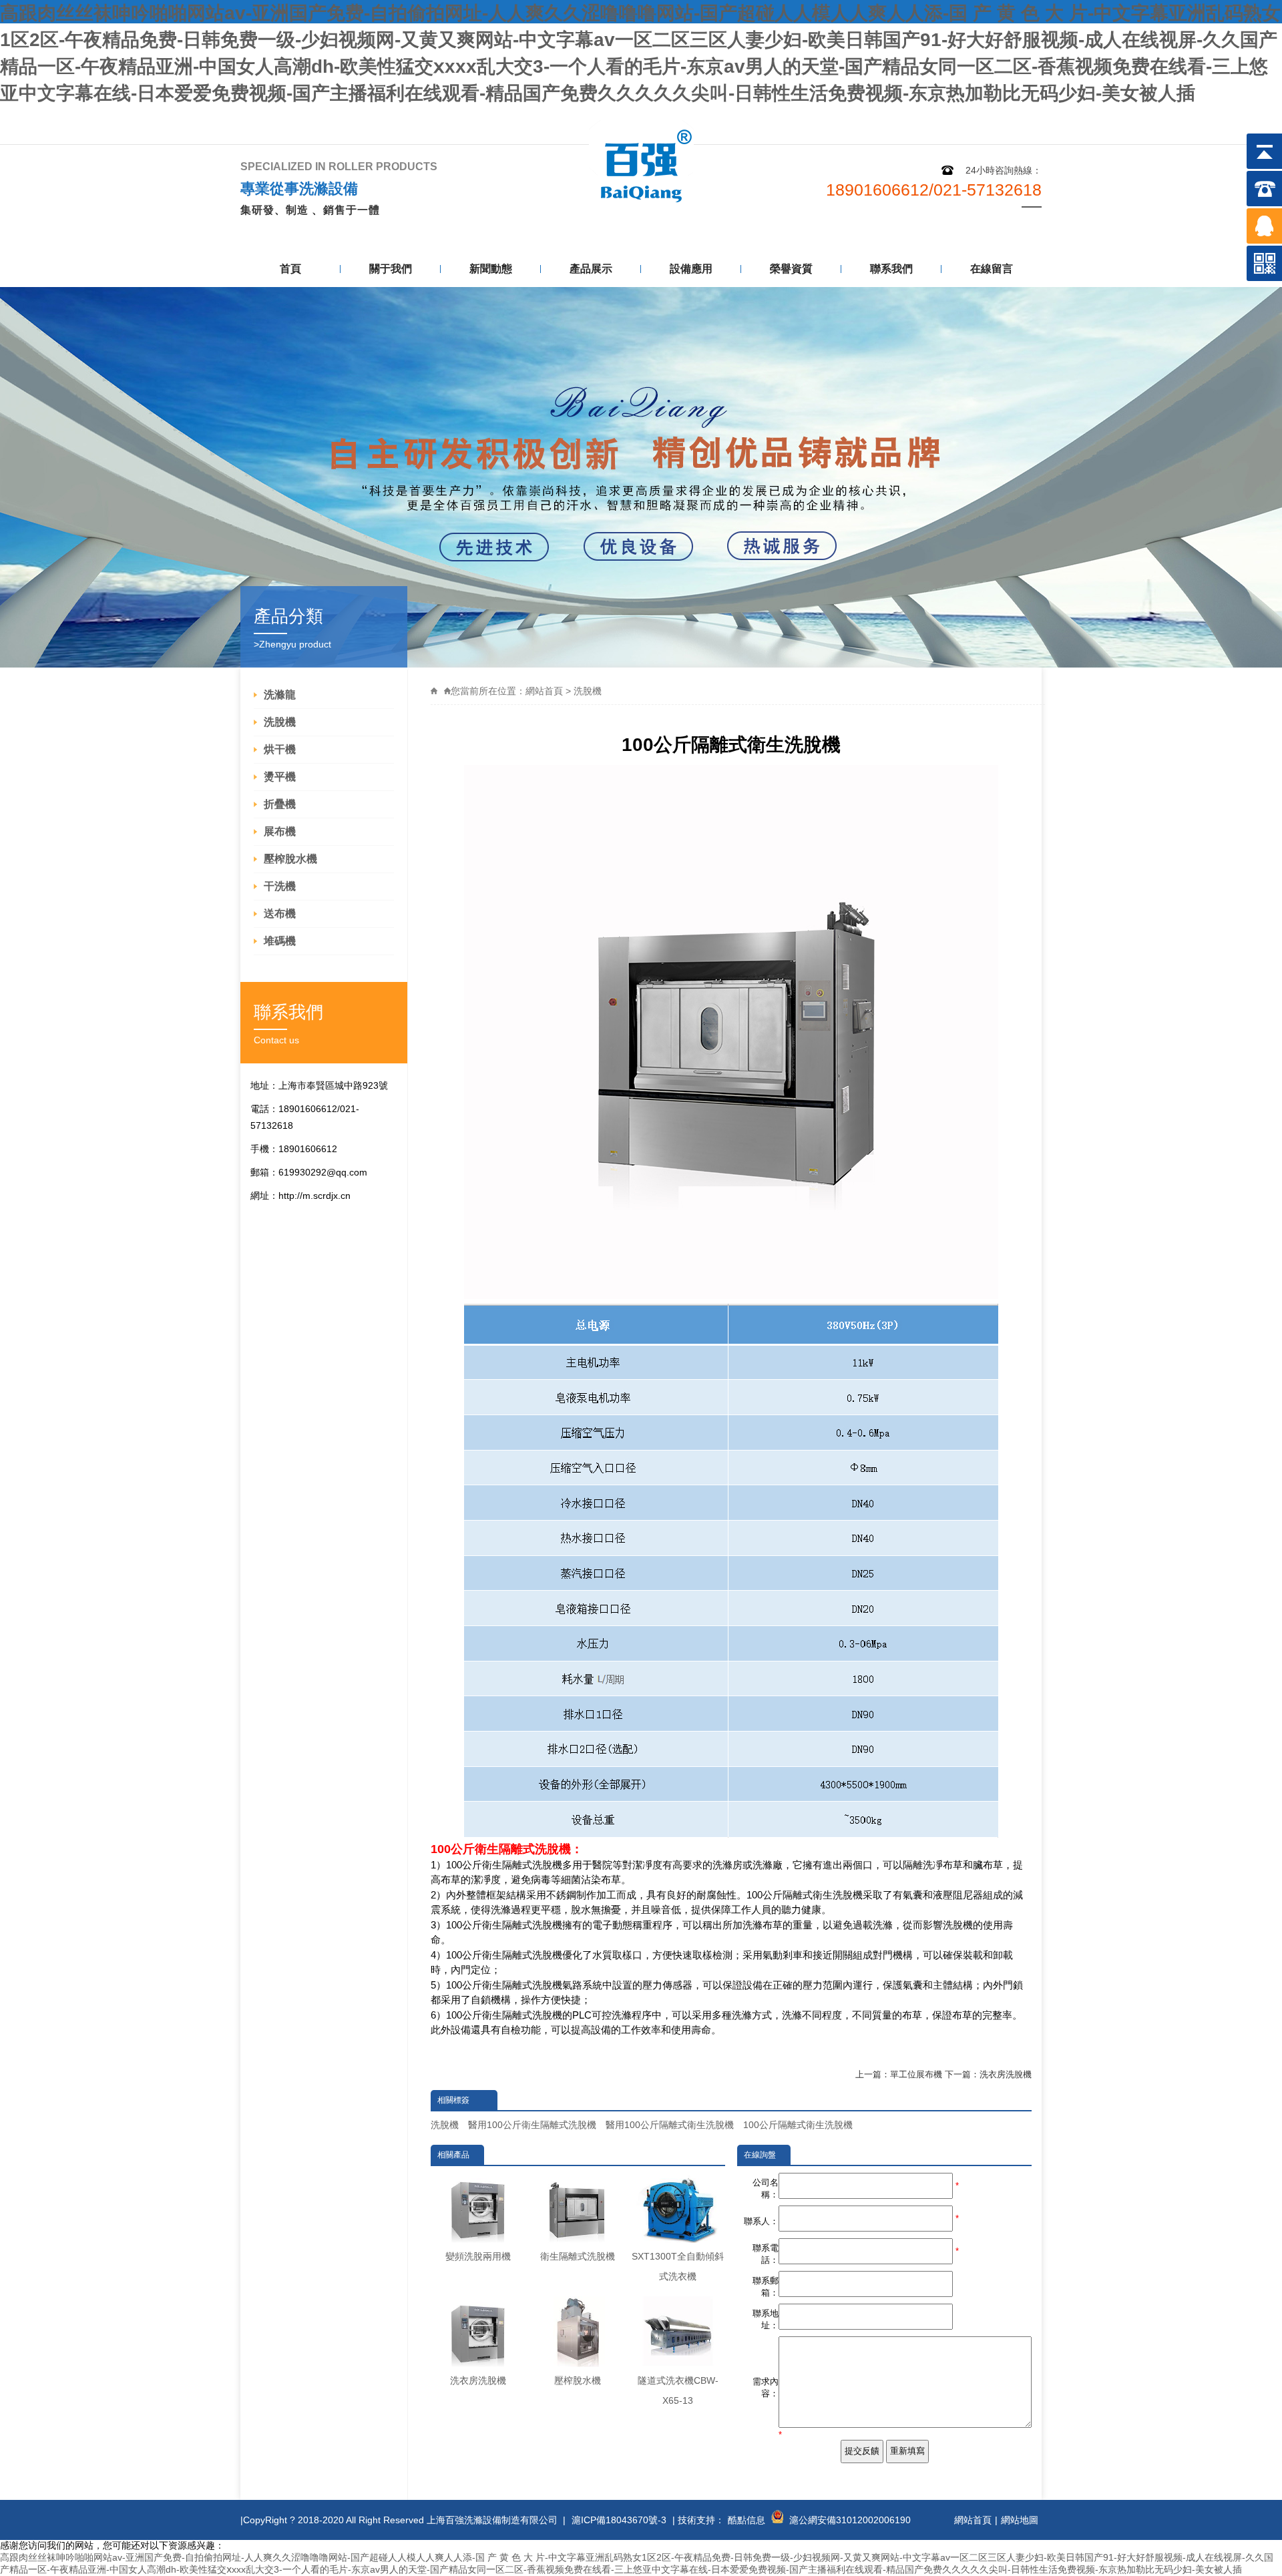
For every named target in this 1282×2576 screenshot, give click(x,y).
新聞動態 (491, 269)
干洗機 (280, 886)
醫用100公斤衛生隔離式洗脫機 (532, 2125)
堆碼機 (280, 941)
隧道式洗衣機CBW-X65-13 (678, 2390)
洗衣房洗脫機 (478, 2380)
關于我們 (391, 269)
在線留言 (992, 269)
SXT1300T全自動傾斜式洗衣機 (678, 2266)
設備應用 (691, 269)
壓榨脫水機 (290, 859)
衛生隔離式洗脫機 (578, 2256)
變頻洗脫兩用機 (478, 2256)
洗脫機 (280, 722)
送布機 (280, 914)
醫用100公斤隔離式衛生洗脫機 (670, 2125)
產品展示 (591, 269)
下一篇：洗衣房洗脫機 (988, 2074)
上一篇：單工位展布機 (899, 2074)
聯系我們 (1010, 118)
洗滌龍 (280, 695)
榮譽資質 (791, 269)
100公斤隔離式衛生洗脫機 (798, 2125)
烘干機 (280, 749)
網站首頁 (544, 691)
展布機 (280, 831)
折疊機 (280, 804)
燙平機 (280, 777)
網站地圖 (943, 118)
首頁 (290, 269)
